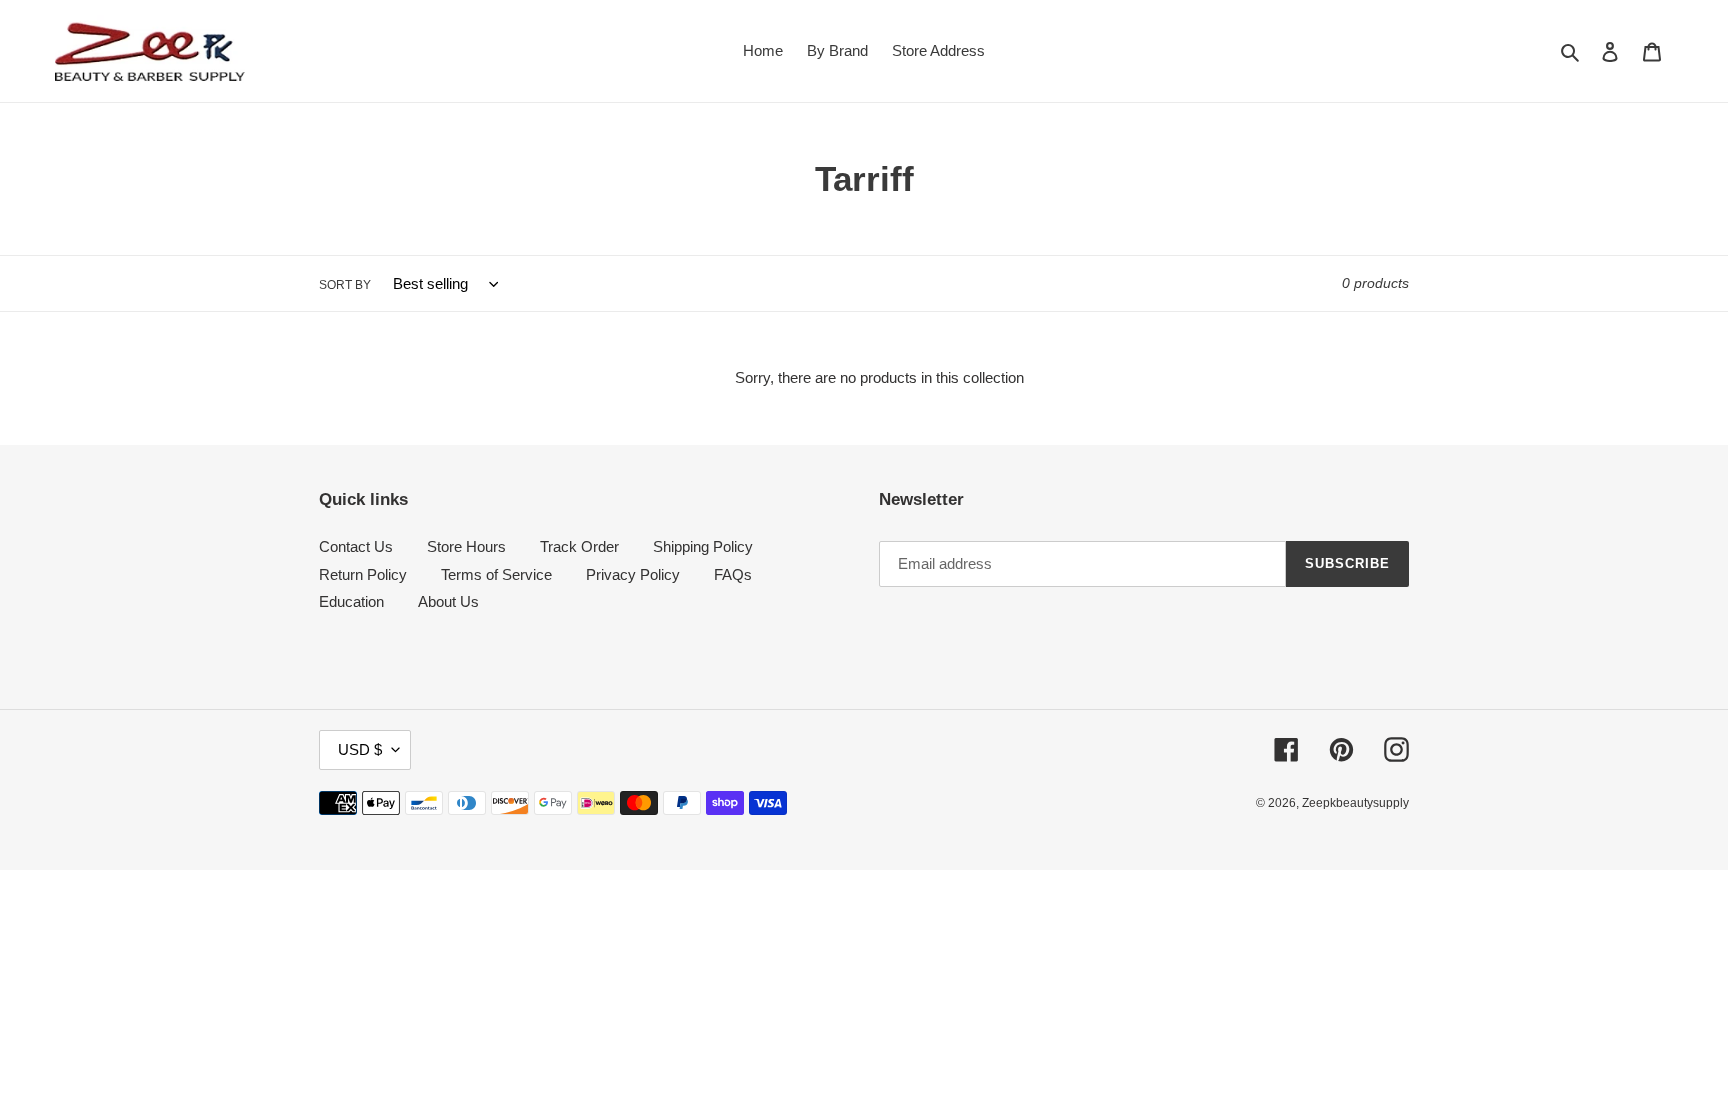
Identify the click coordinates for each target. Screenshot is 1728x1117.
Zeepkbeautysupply (1355, 803)
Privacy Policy (633, 574)
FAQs (733, 574)
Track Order (579, 546)
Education (351, 601)
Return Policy (363, 574)
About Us (448, 601)
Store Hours (466, 546)
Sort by (345, 285)
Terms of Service (496, 574)
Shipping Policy (703, 546)
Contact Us (356, 546)
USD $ (360, 749)
